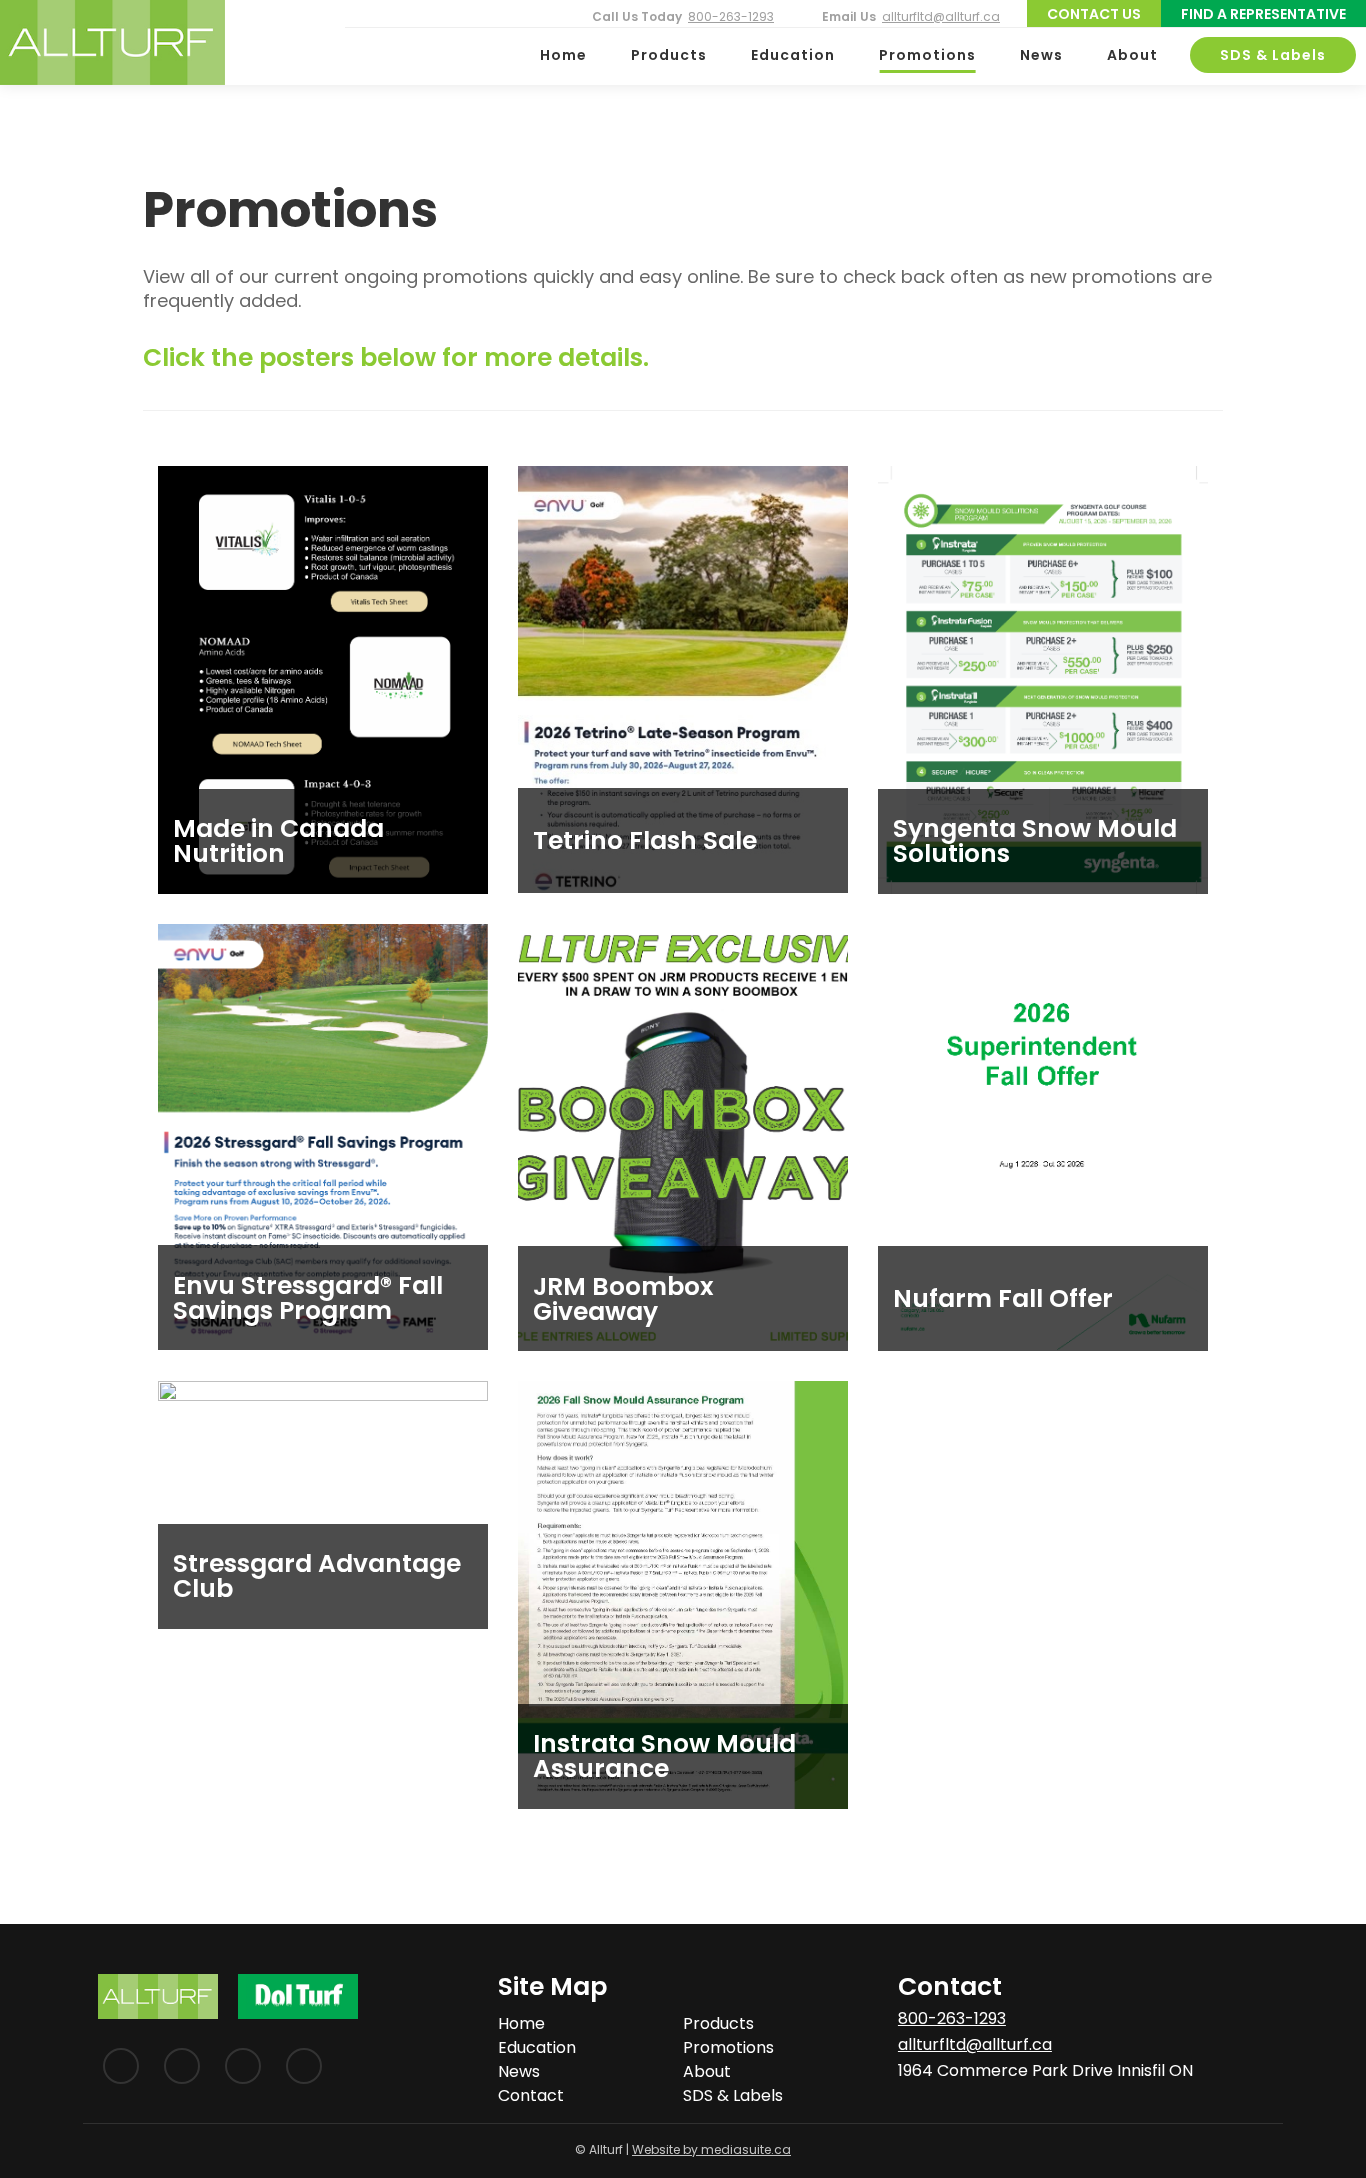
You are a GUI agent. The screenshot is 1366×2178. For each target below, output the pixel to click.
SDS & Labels (1273, 55)
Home (563, 55)
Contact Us (1094, 14)
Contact (531, 2095)
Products (669, 55)
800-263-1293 (731, 16)
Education (793, 55)
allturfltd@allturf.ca (941, 16)
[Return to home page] (112, 42)
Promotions (927, 55)
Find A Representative (1263, 14)
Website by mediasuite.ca (711, 2149)
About (1132, 55)
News (1041, 55)
